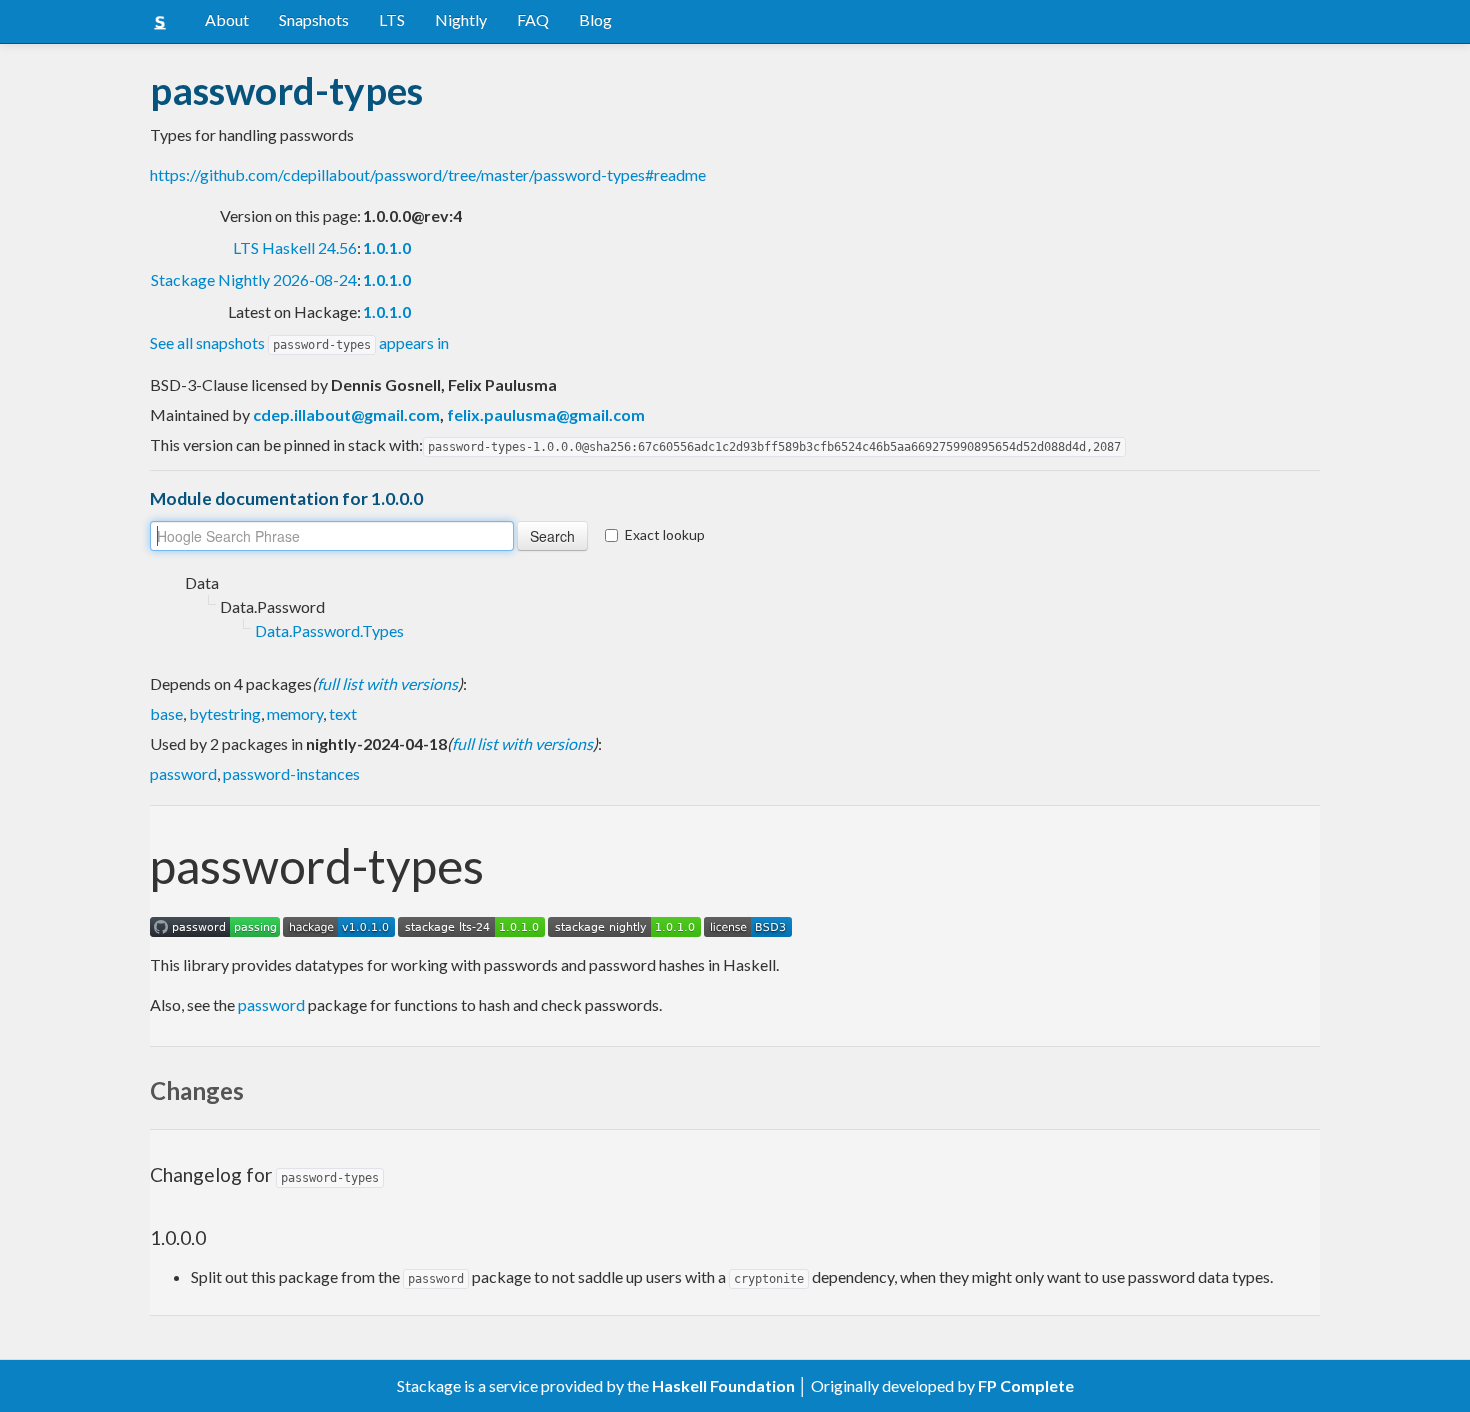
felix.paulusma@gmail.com (546, 414)
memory (295, 713)
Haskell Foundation (723, 1385)
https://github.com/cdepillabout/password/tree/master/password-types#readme (428, 174)
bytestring (225, 713)
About (227, 19)
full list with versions (387, 683)
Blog (595, 19)
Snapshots (314, 19)
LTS (392, 19)
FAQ (533, 19)
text (343, 713)
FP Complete (1026, 1385)
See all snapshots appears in (299, 342)
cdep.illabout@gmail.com (346, 414)
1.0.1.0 (387, 247)
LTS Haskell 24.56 (295, 247)
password (183, 773)
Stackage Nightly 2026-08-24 (254, 279)
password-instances (291, 773)
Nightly (461, 19)
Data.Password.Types (329, 630)
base (166, 713)
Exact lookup (665, 534)
